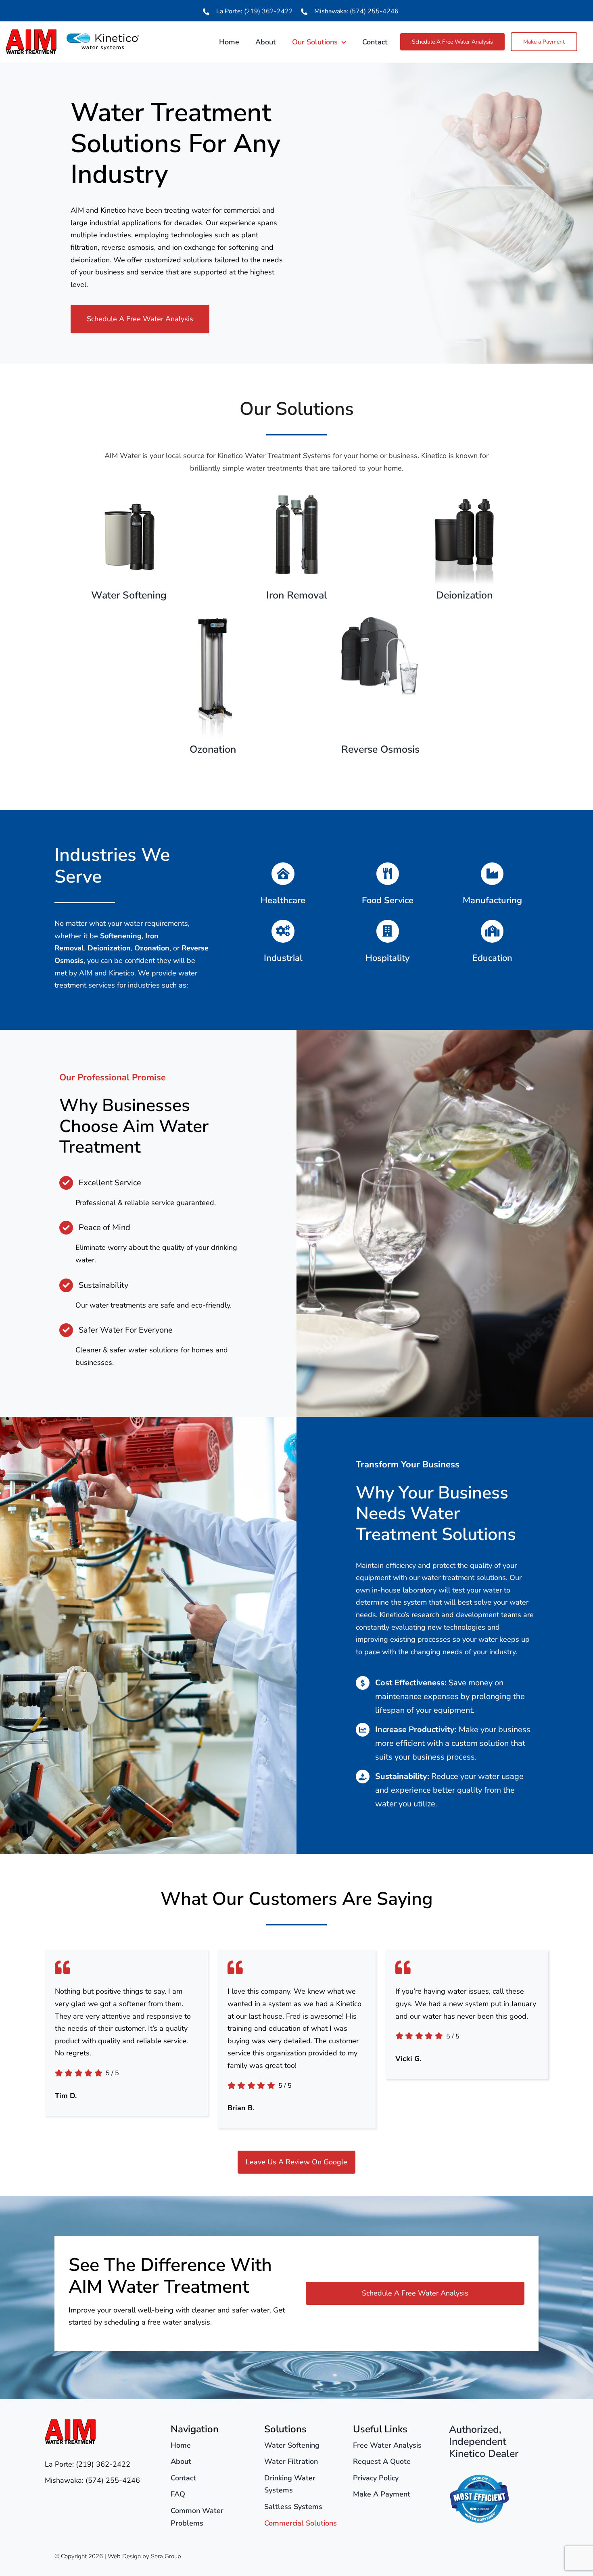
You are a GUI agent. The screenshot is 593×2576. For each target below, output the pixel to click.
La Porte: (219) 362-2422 (255, 11)
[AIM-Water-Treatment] (31, 33)
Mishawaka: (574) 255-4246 (356, 11)
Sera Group (166, 2556)
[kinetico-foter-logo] (479, 2478)
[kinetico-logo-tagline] (103, 37)
